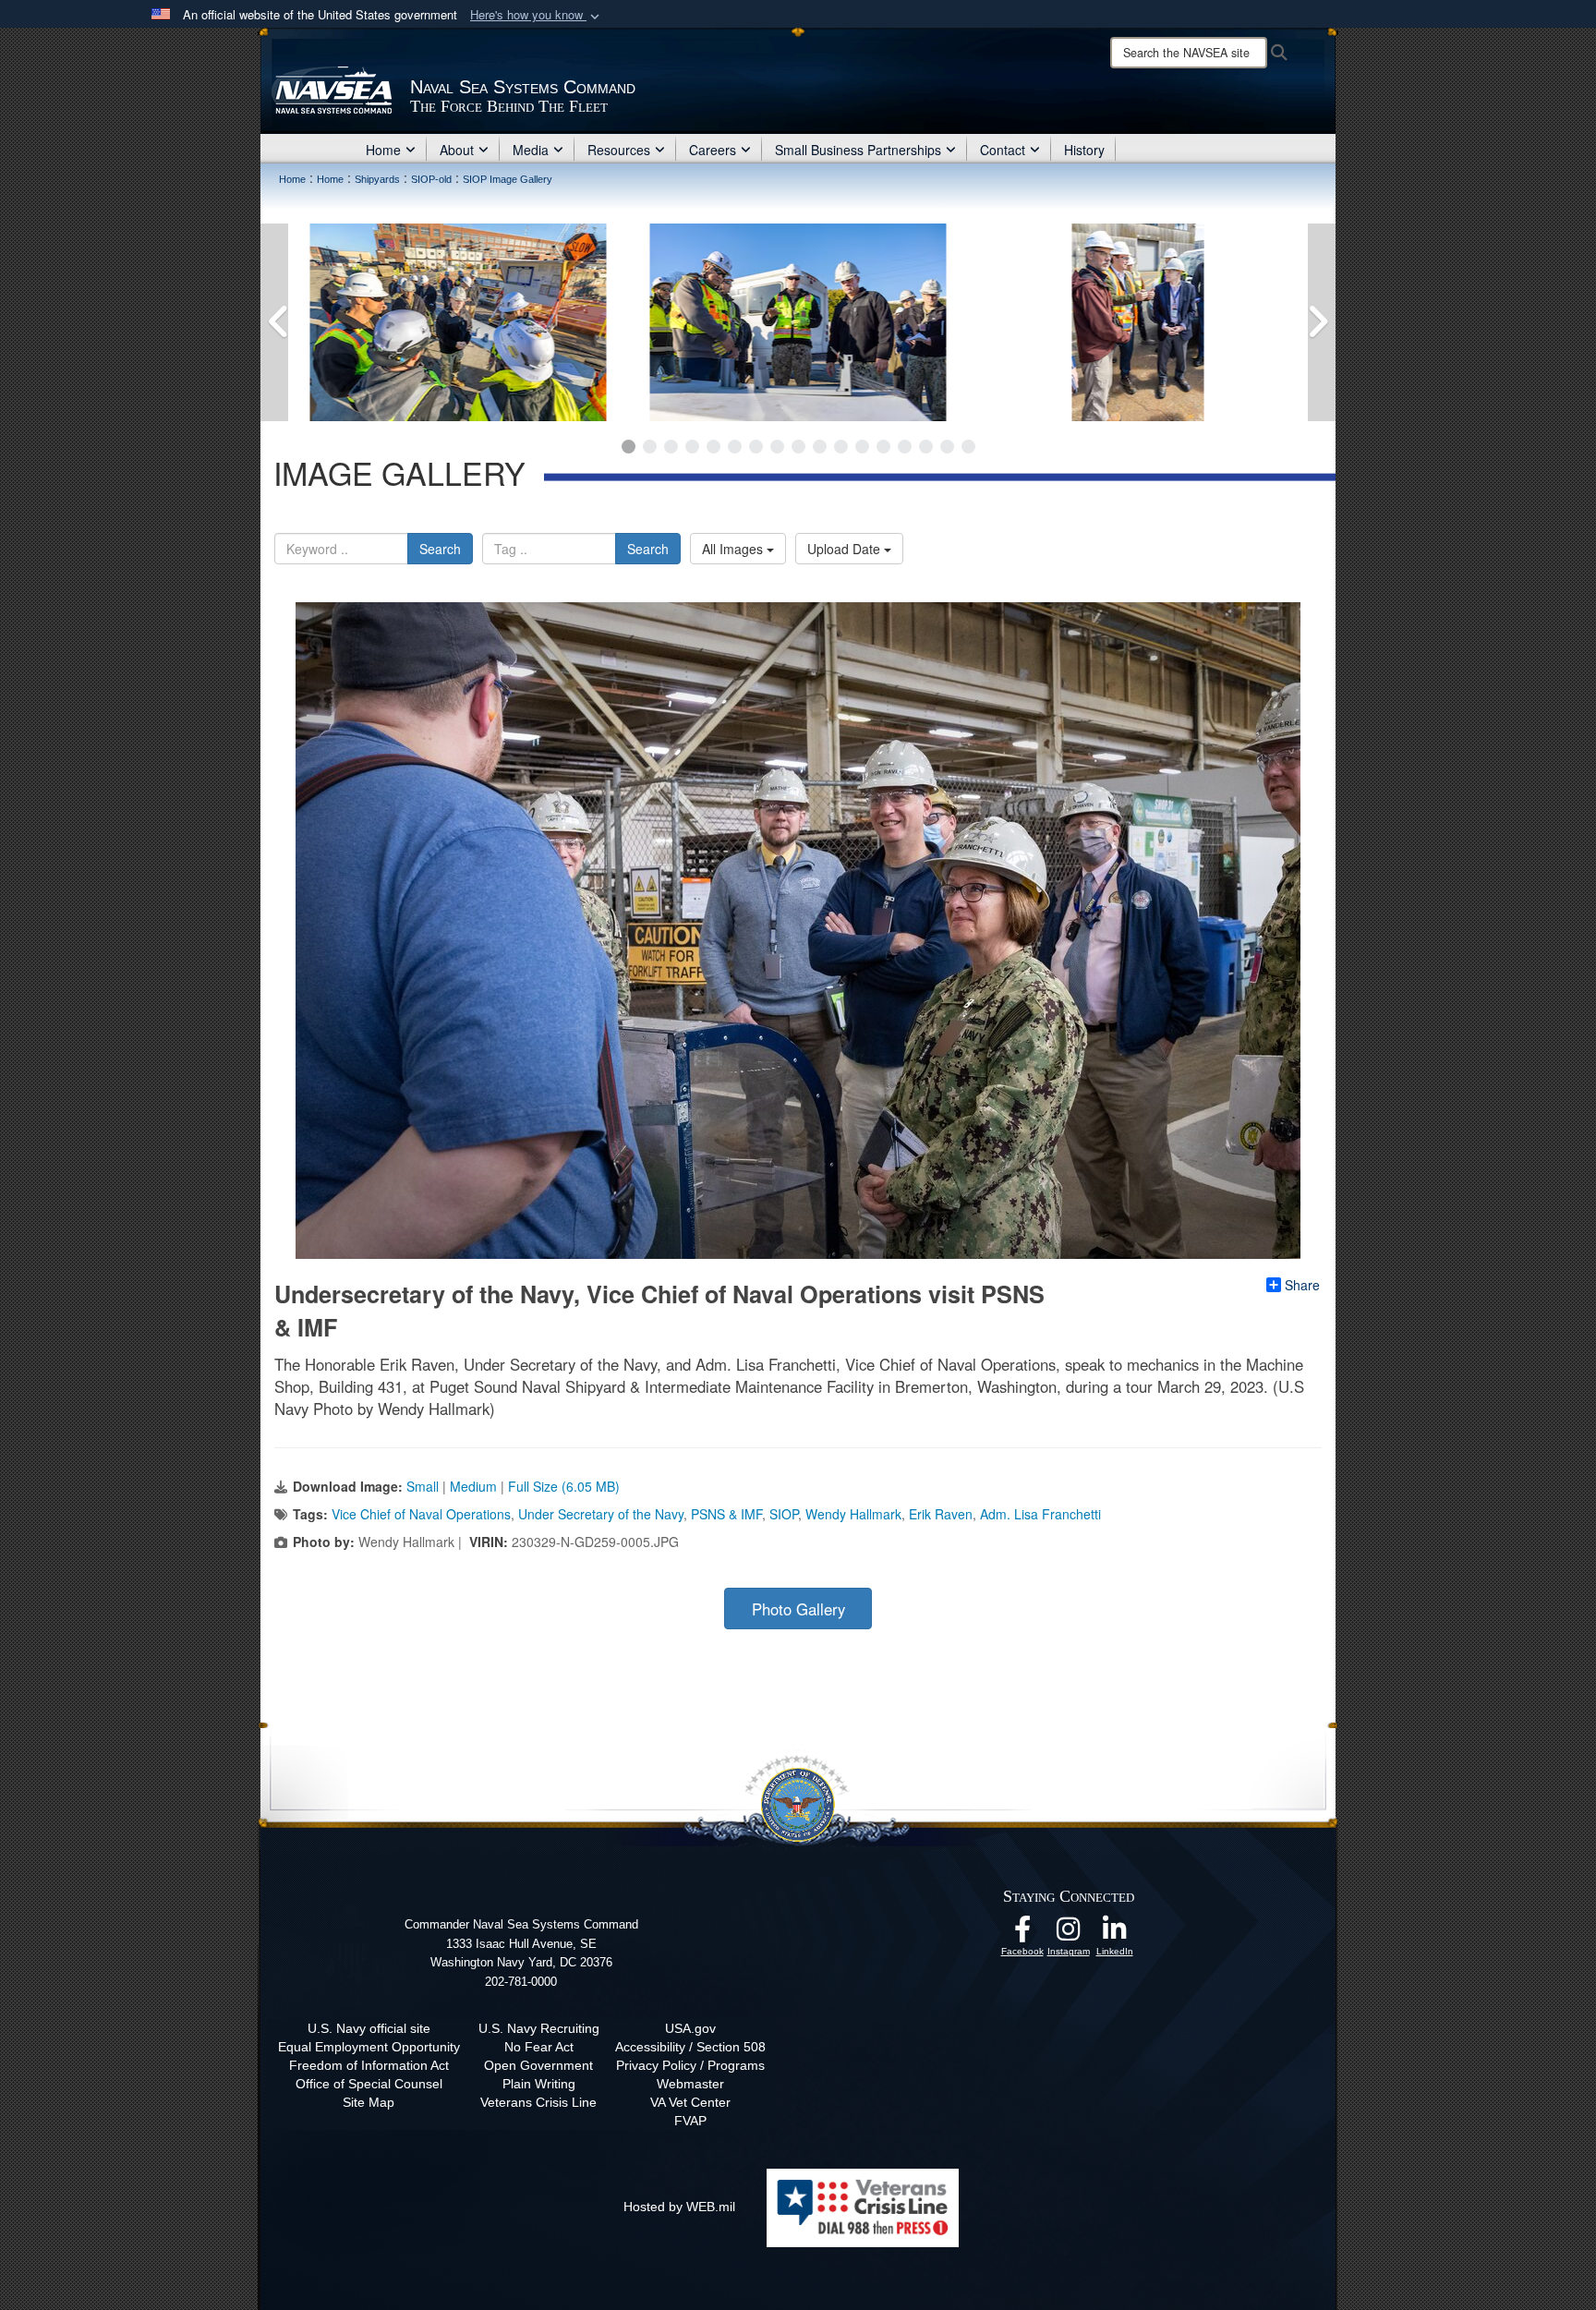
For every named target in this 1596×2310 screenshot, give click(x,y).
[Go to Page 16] (947, 447)
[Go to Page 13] (883, 447)
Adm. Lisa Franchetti (1040, 1514)
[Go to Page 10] (820, 447)
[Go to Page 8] (777, 447)
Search (440, 549)
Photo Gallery (798, 1609)
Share (1302, 1285)
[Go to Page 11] (841, 447)
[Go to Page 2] (650, 447)
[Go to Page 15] (926, 447)
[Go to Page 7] (756, 447)
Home (383, 150)
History (1084, 150)
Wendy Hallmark (853, 1514)
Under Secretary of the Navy (601, 1514)
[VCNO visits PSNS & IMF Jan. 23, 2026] (593, 322)
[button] (537, 15)
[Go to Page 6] (735, 447)
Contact (1003, 150)
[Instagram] (1069, 1934)
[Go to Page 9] (798, 447)
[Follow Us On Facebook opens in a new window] (1022, 1934)
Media (531, 150)
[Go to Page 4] (692, 447)
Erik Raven (941, 1514)
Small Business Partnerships (858, 150)
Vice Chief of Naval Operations (421, 1514)
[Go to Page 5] (713, 447)
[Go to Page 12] (862, 447)
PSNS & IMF (726, 1514)
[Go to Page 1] (629, 447)
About (457, 150)
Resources (619, 150)
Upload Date (846, 549)
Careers (713, 150)
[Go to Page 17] (968, 447)
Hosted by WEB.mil (679, 2207)
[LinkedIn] (1115, 1934)
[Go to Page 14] (905, 447)
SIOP (784, 1514)
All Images (734, 549)
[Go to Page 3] (671, 447)
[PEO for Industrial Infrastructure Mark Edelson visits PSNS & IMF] (933, 322)
